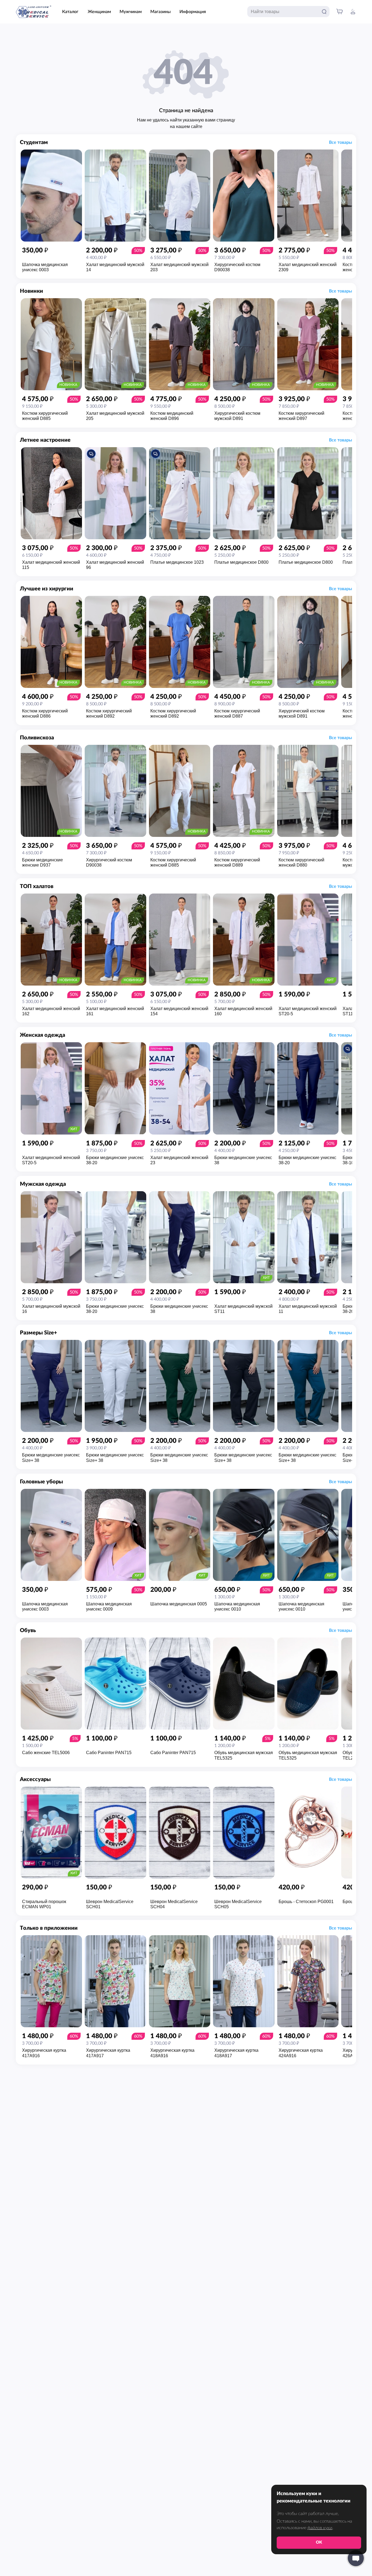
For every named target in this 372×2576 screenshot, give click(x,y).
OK (319, 2542)
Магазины (161, 12)
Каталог (70, 12)
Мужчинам (131, 12)
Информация (193, 12)
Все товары (341, 142)
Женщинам (99, 12)
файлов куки (320, 2528)
